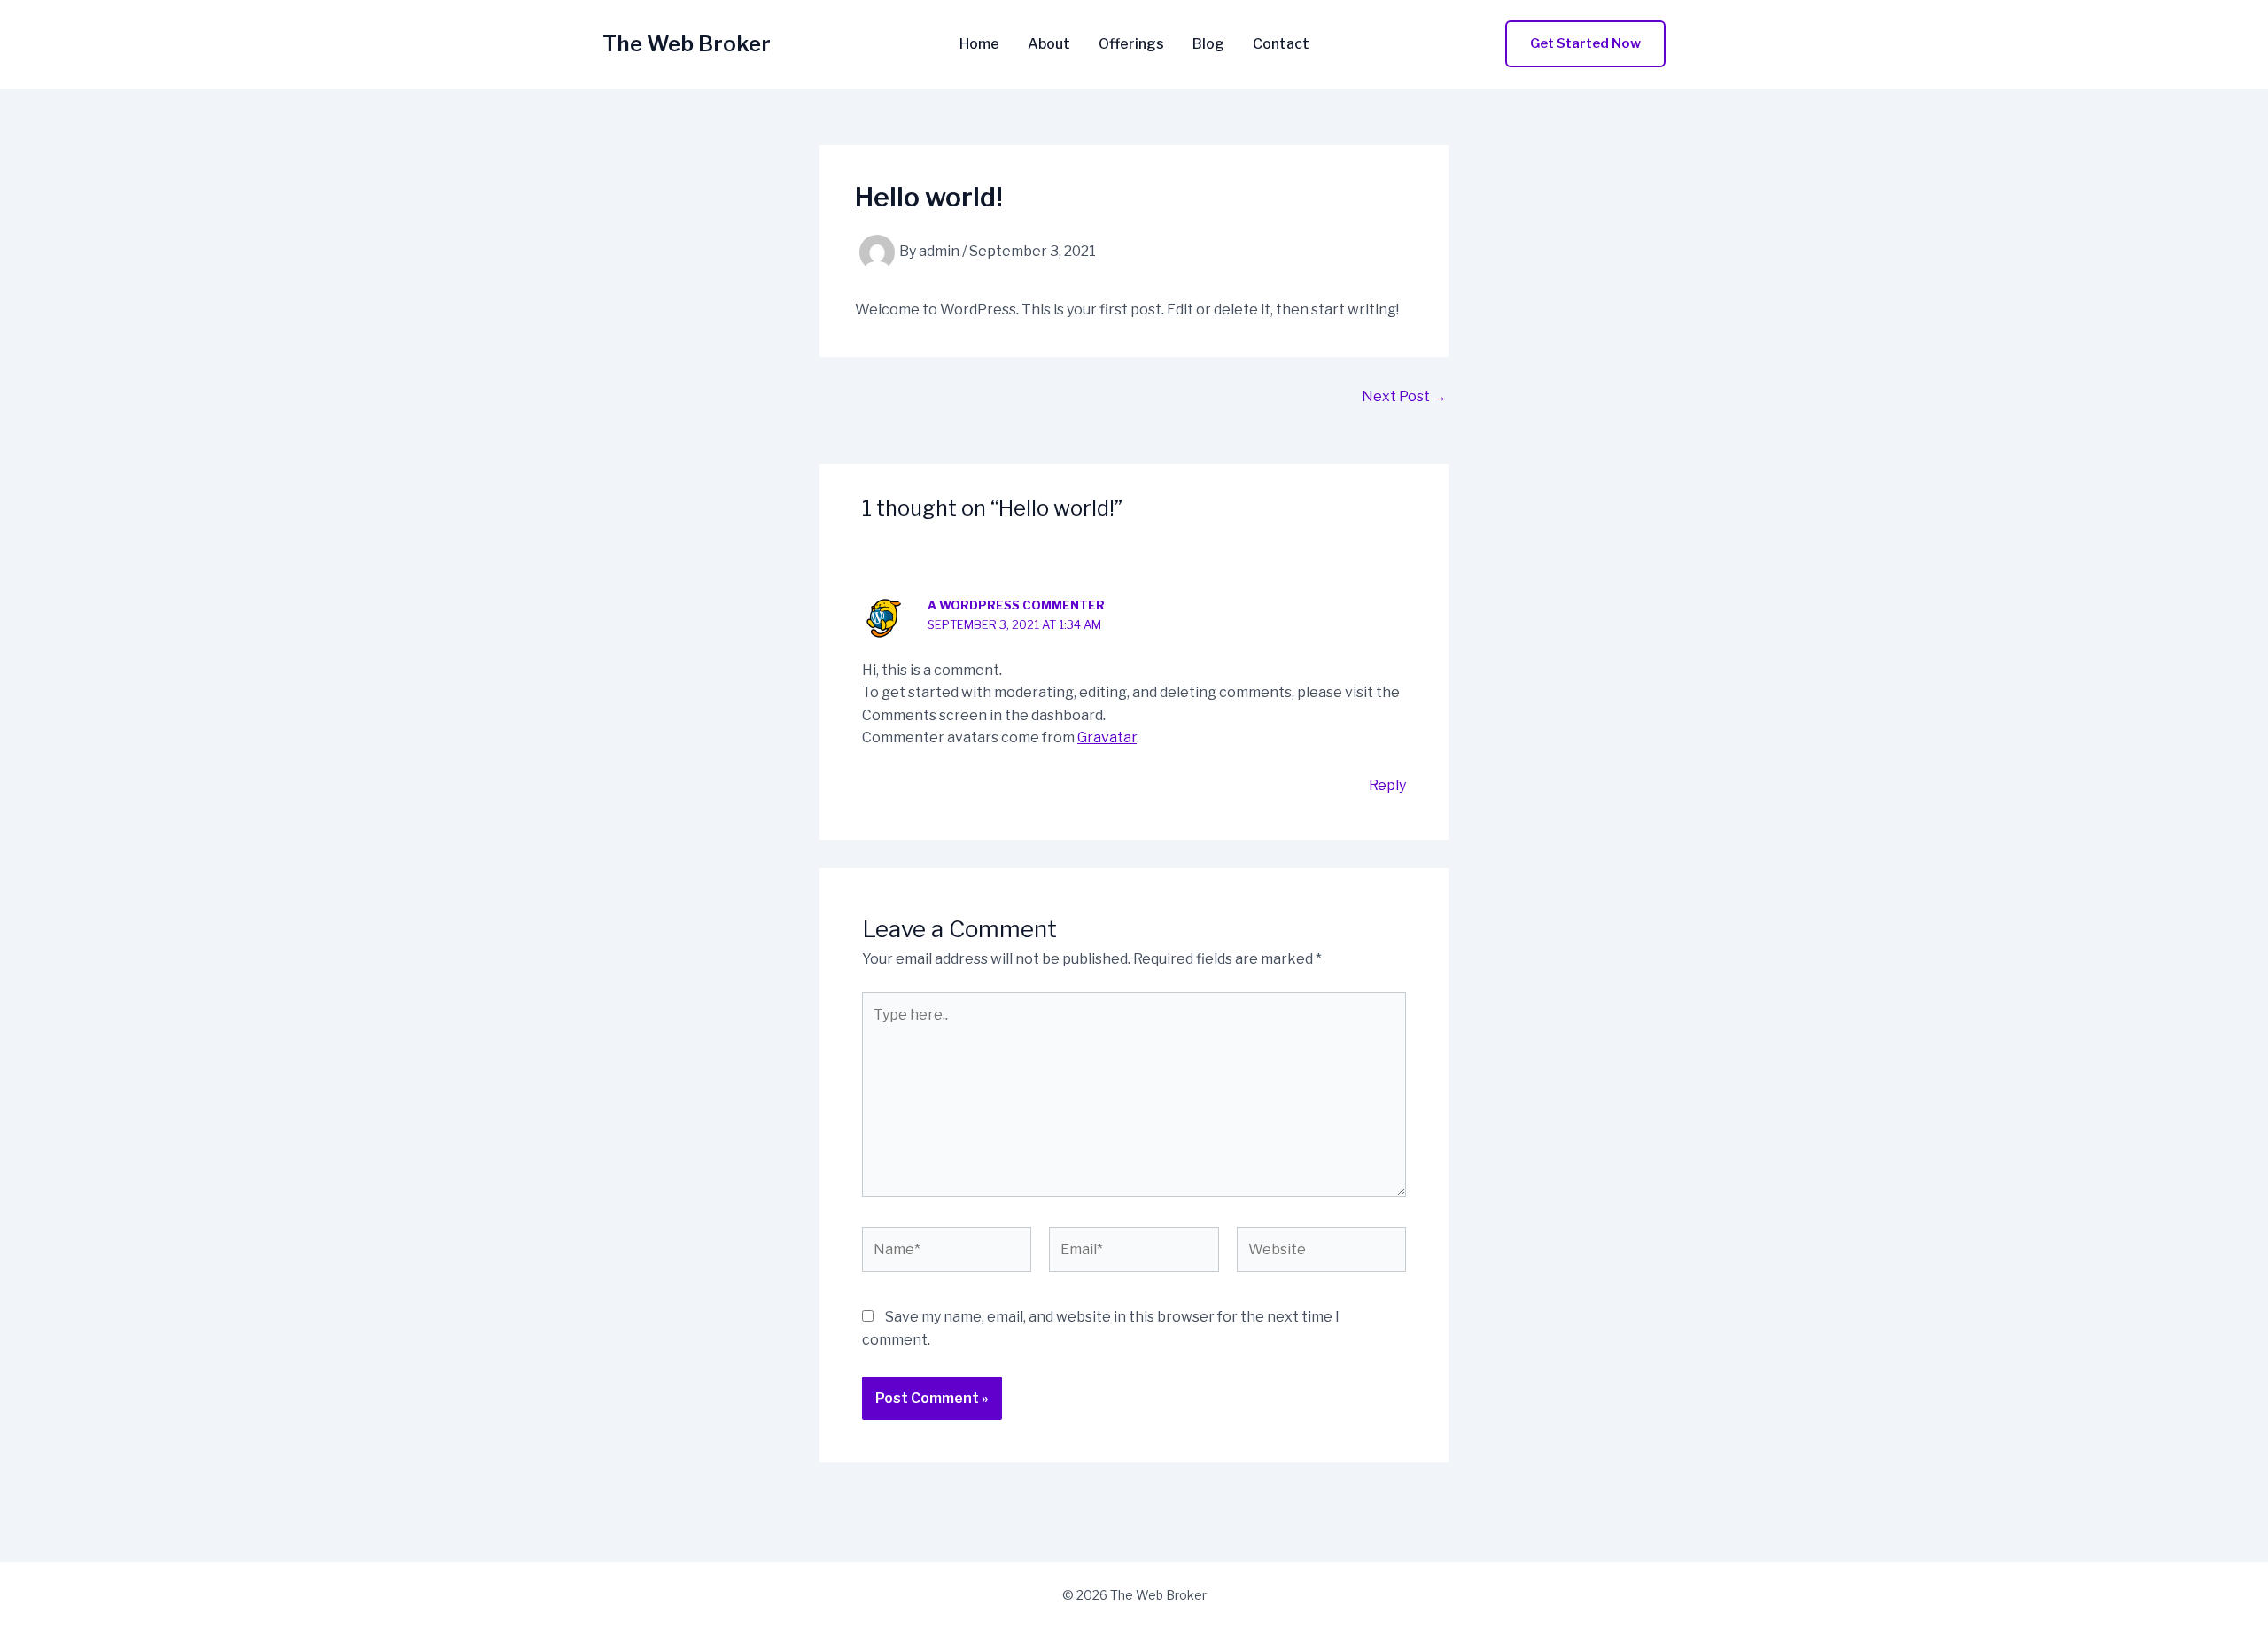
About (1049, 44)
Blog (1208, 44)
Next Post (1404, 397)
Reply (1387, 785)
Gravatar (1107, 737)
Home (979, 44)
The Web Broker (687, 44)
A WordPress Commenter (1016, 605)
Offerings (1131, 44)
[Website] (1321, 1253)
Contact (1281, 44)
